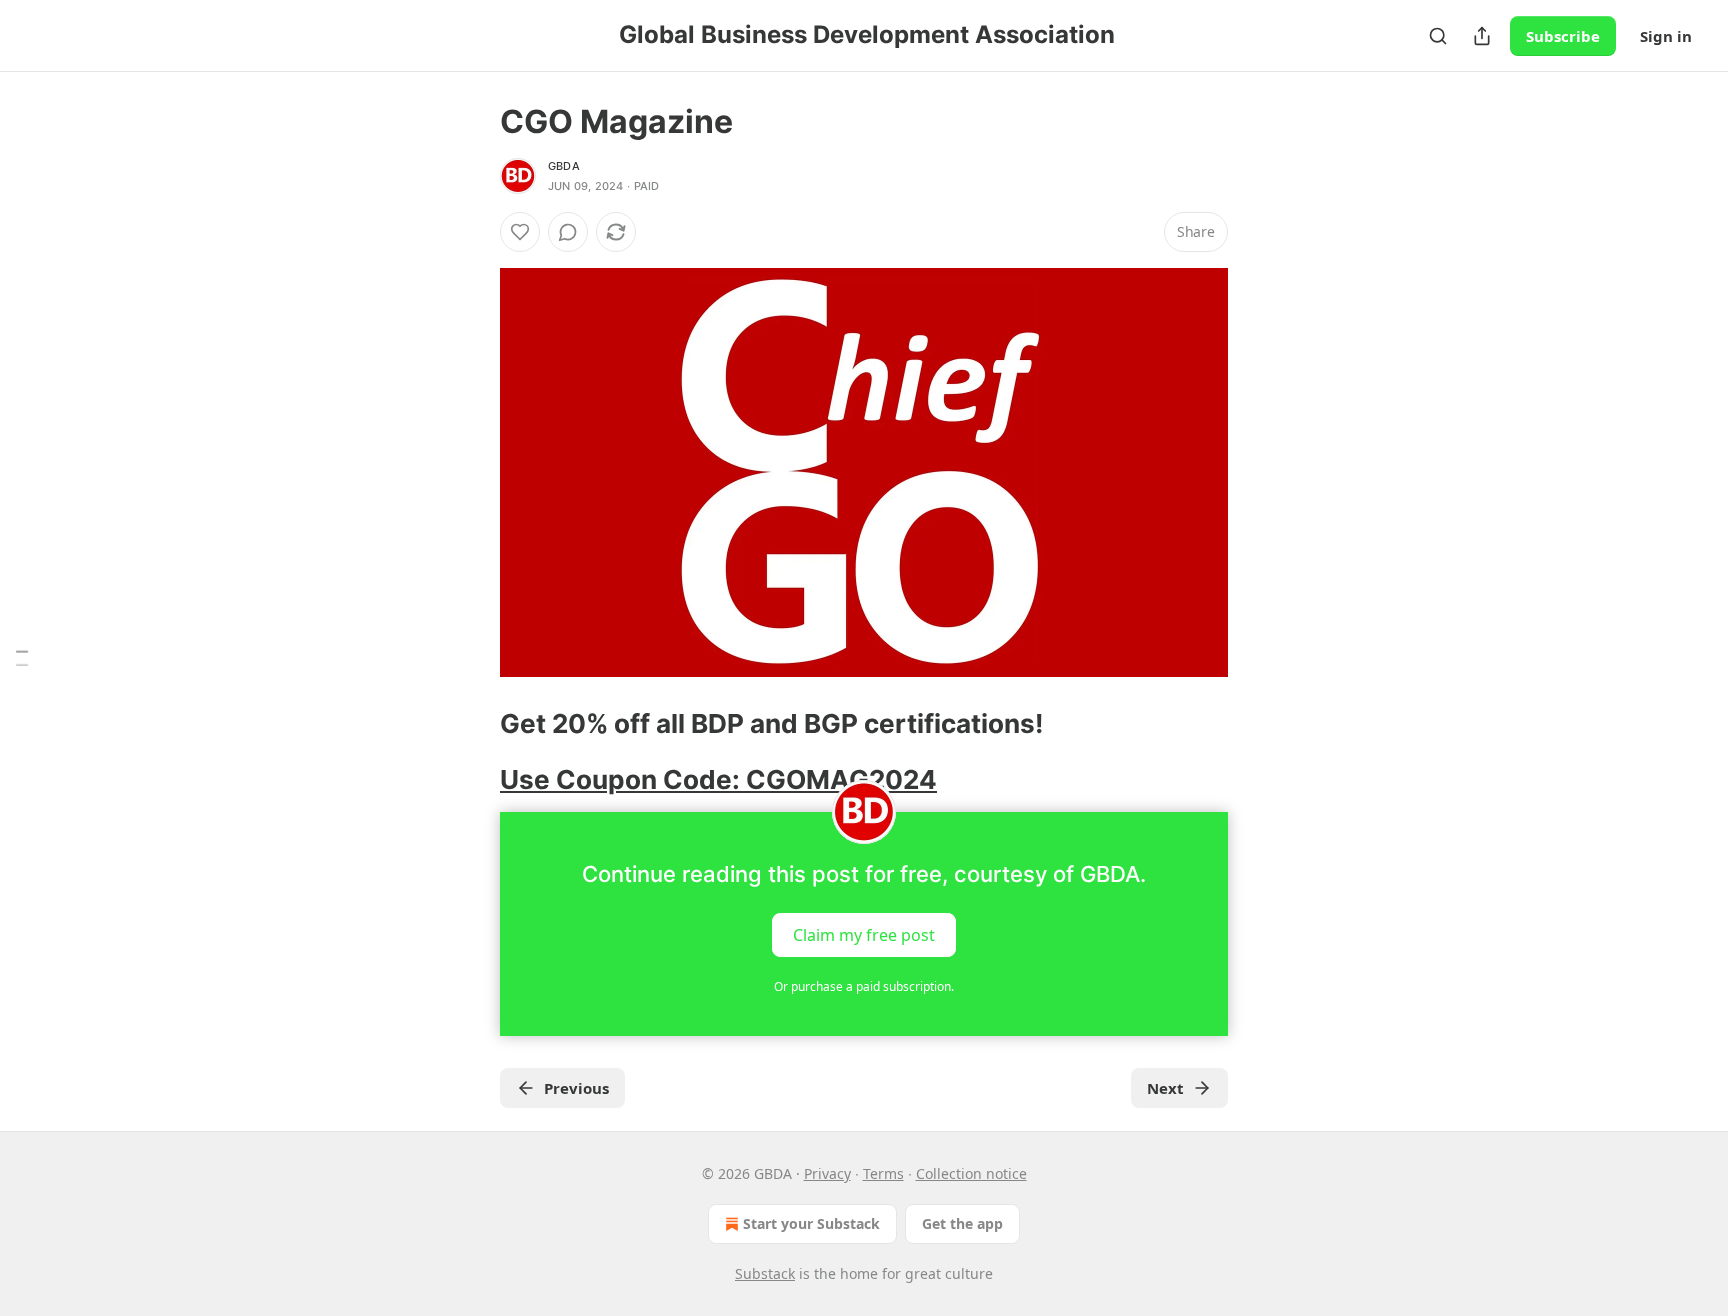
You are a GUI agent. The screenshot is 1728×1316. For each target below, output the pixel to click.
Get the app (962, 1223)
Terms (883, 1173)
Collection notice (971, 1173)
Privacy (827, 1173)
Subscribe (1563, 36)
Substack (765, 1273)
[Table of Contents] (22, 658)
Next (1165, 1088)
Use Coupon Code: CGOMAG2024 (718, 779)
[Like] (520, 232)
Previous (576, 1088)
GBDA (564, 166)
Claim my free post (864, 934)
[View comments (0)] (568, 232)
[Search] (1438, 36)
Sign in (1666, 36)
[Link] (472, 724)
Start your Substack (811, 1223)
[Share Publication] (1482, 36)
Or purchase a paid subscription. (864, 986)
